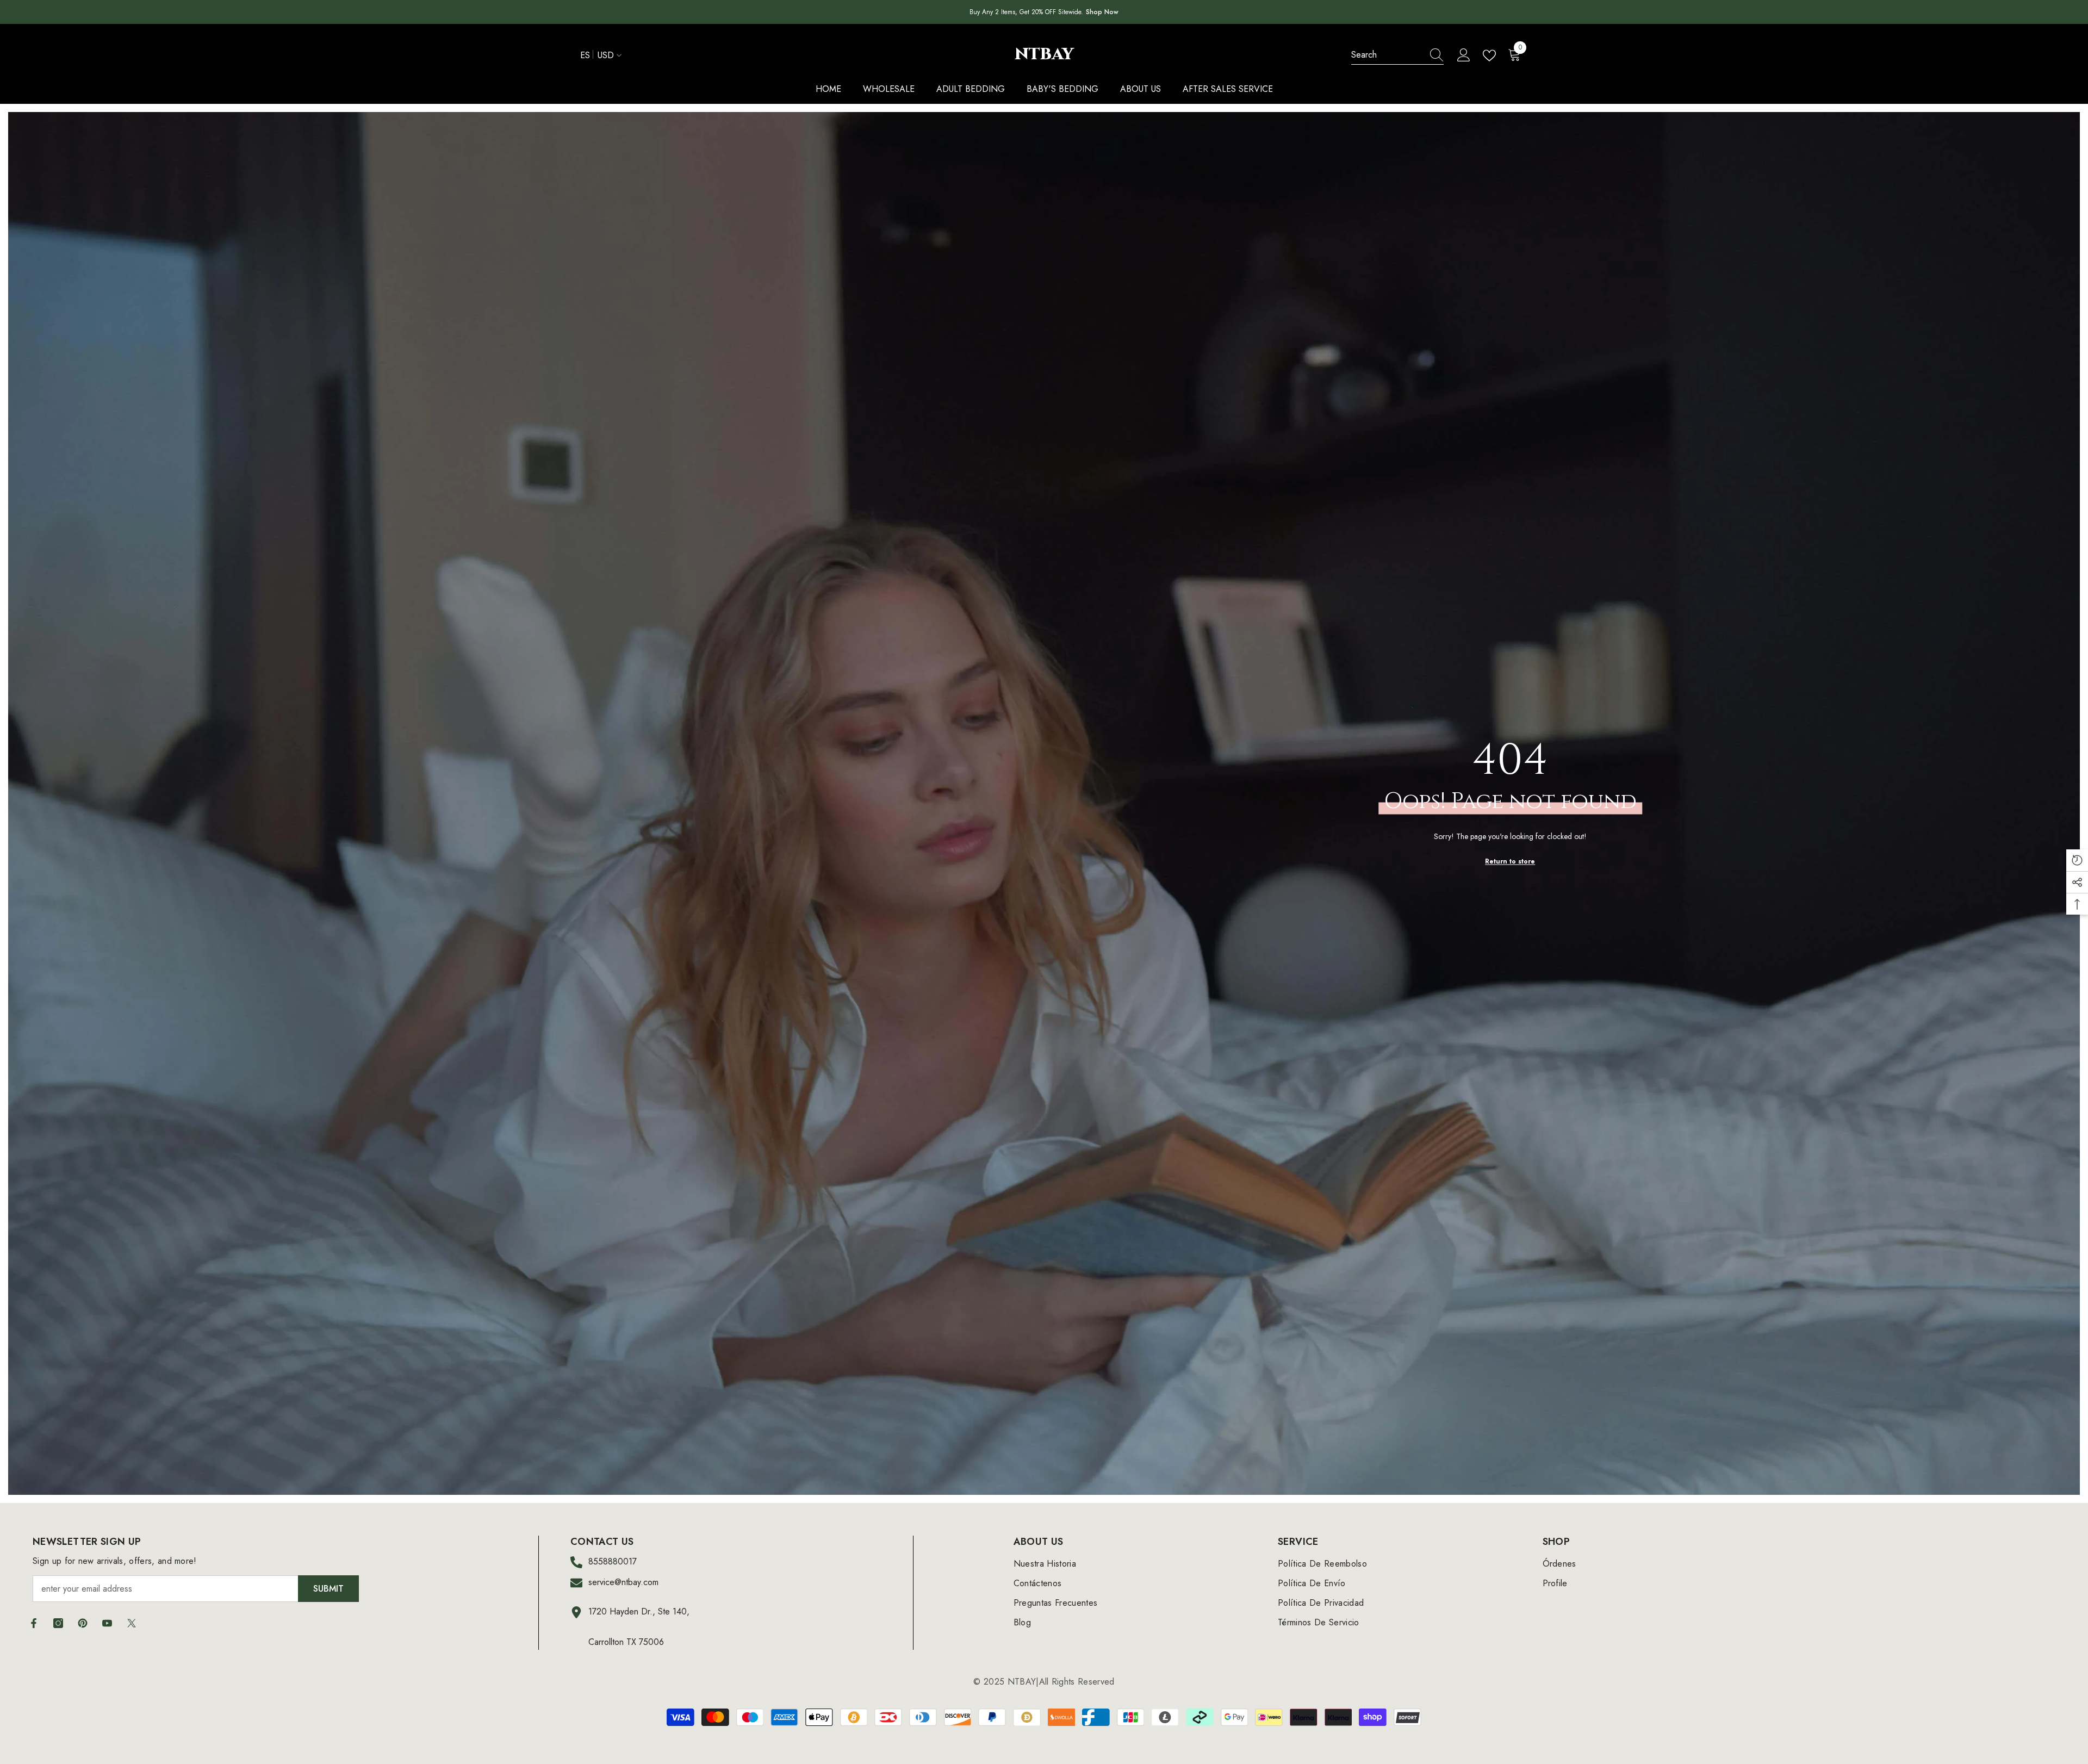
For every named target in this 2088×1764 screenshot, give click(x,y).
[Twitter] (132, 1623)
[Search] (1397, 55)
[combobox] (1387, 55)
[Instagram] (58, 1623)
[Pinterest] (83, 1623)
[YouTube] (107, 1623)
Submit (328, 1589)
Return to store (1510, 861)
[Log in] (1464, 55)
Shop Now (1102, 12)
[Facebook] (34, 1623)
